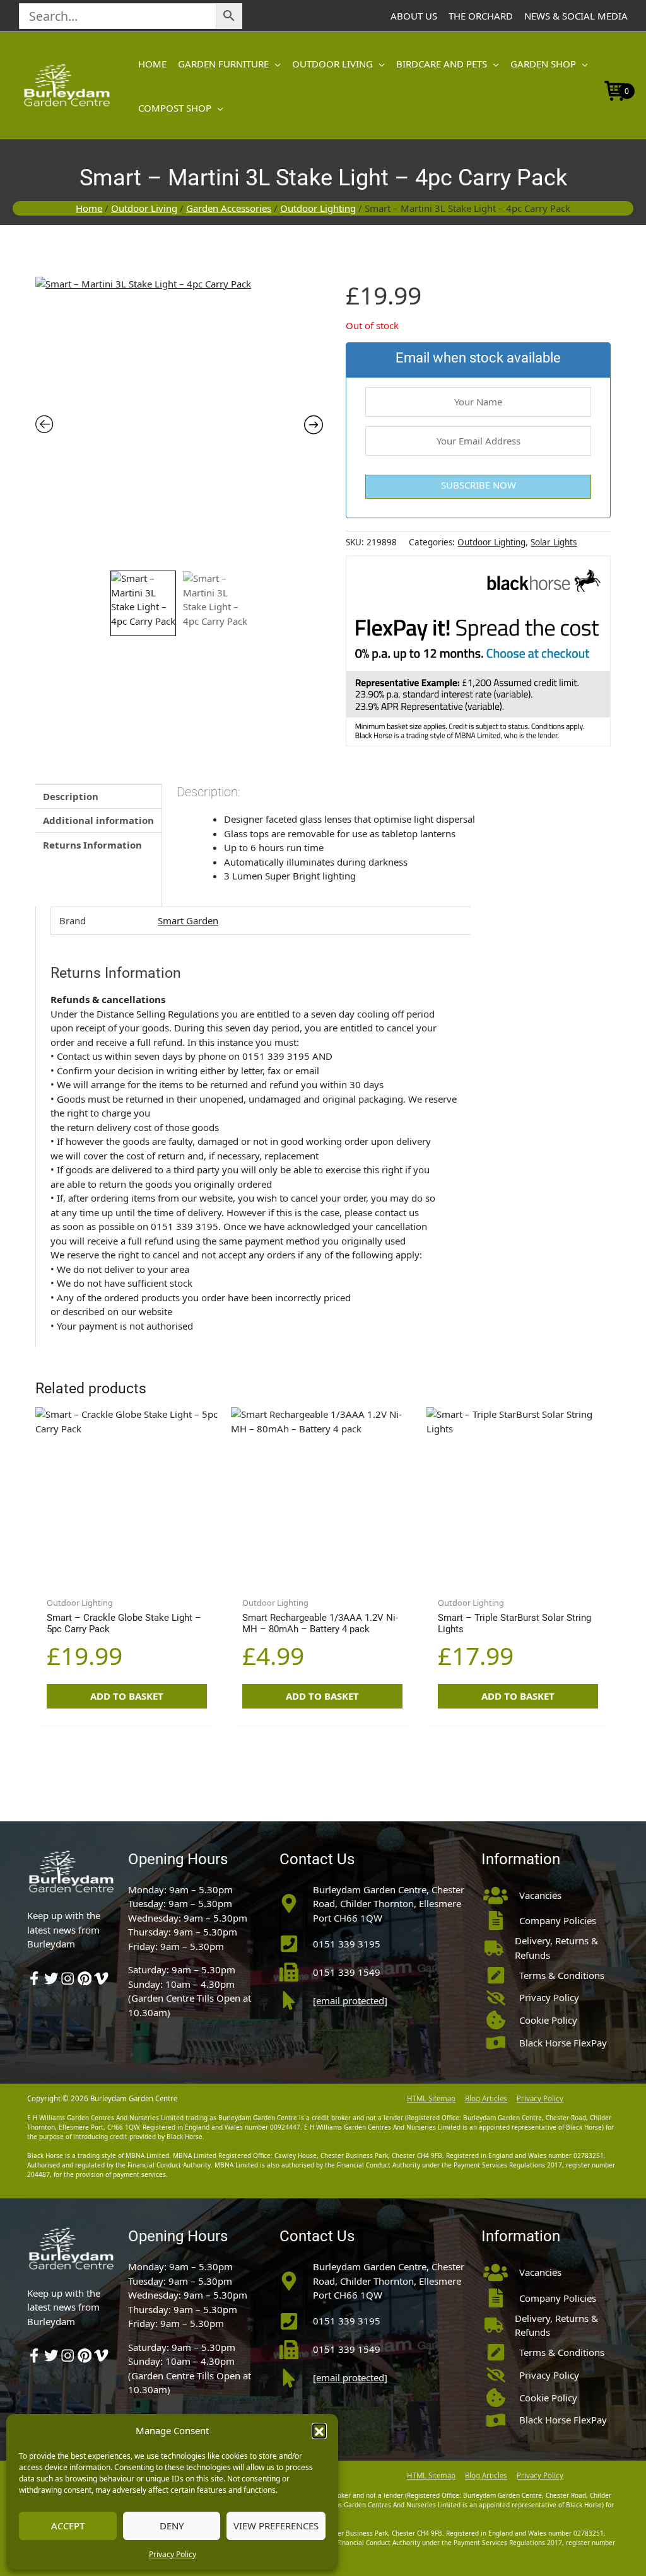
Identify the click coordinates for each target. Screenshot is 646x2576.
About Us (414, 16)
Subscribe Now (479, 485)
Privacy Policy (173, 2554)
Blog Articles (486, 2098)
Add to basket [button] (127, 1696)
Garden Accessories (229, 208)
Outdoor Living (144, 208)
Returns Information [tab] (92, 845)
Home (89, 208)
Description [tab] (71, 796)
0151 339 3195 (347, 1944)
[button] (319, 2430)
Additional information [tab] (98, 820)
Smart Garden (188, 920)
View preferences (276, 2526)
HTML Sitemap (431, 2098)
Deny (172, 2526)
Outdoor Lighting (318, 208)
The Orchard (481, 16)
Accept (68, 2526)
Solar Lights (554, 542)
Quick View (126, 1578)
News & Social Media (576, 16)
